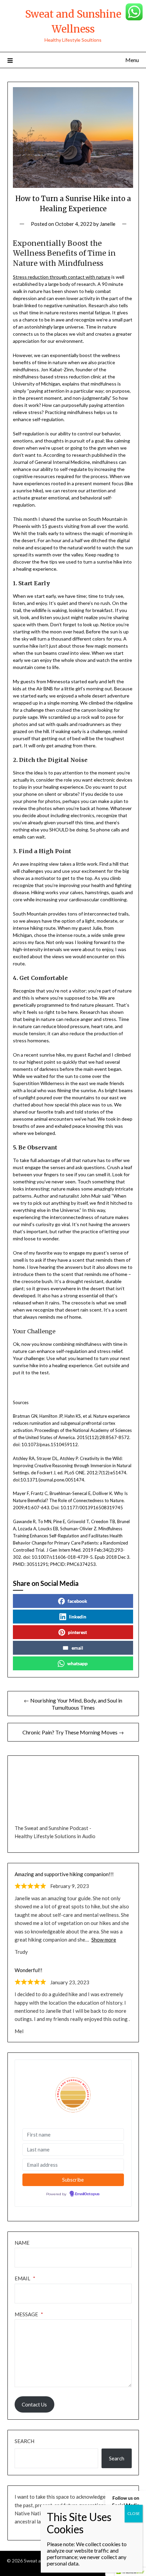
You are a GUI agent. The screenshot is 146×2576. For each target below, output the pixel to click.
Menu (132, 60)
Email (25, 2278)
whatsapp (77, 1663)
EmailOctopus (87, 2194)
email (77, 1648)
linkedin (78, 1617)
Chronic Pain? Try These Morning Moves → (73, 1732)
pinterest (77, 1632)
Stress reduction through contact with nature (62, 277)
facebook (77, 1601)
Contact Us (34, 2404)
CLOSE (134, 2513)
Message (29, 2314)
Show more (104, 1940)
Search (24, 2441)
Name (22, 2243)
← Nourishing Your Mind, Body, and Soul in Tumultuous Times (73, 1704)
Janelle (108, 224)
